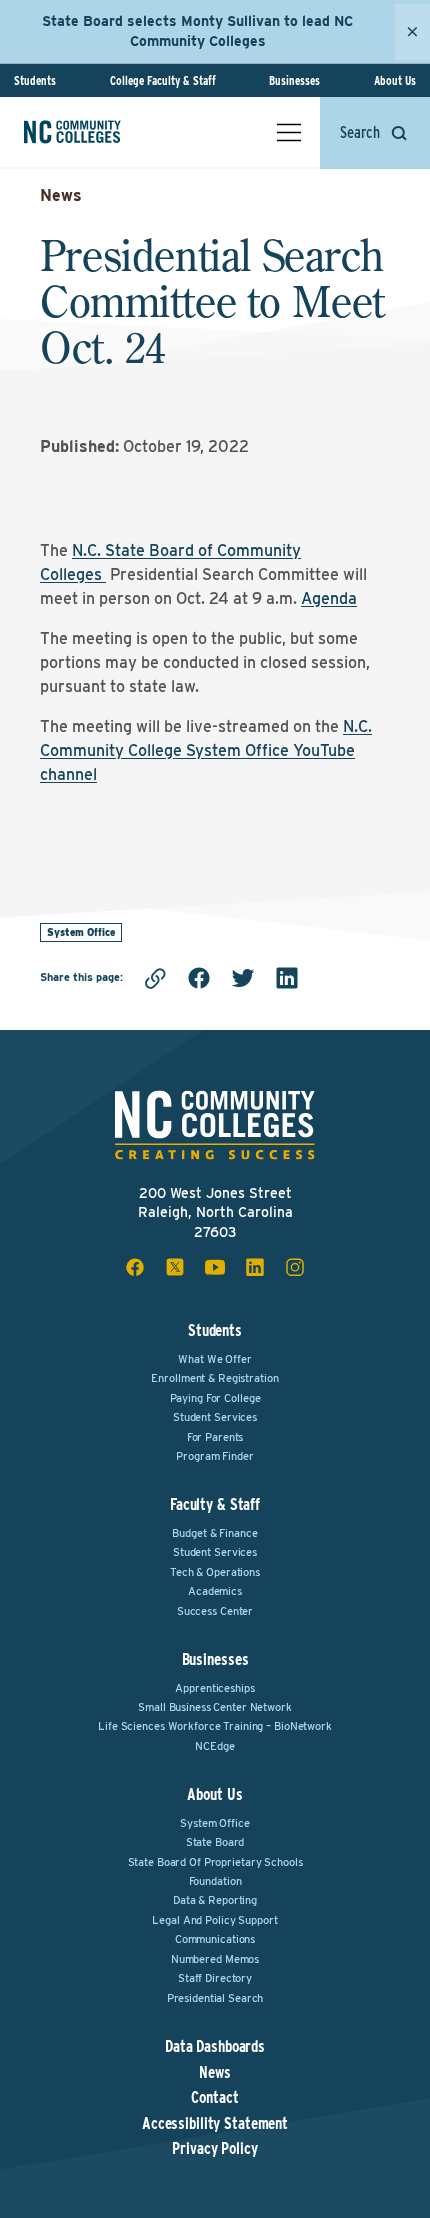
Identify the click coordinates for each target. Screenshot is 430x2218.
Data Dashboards (215, 2047)
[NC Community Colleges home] (99, 132)
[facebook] (199, 978)
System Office (81, 932)
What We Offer (214, 1359)
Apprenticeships (214, 1688)
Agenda (329, 598)
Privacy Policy (214, 2149)
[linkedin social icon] (255, 1267)
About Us (395, 80)
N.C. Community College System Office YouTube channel (206, 750)
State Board (215, 1842)
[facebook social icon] (135, 1267)
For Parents (215, 1437)
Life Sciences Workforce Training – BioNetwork (215, 1726)
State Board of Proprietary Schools (215, 1862)
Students (35, 80)
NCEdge (214, 1746)
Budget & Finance (214, 1533)
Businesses (294, 80)
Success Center (215, 1611)
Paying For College (215, 1398)
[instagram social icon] (295, 1267)
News (61, 195)
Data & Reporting (215, 1900)
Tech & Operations (215, 1572)
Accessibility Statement (215, 2124)
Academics (215, 1591)
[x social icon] (175, 1267)
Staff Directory (215, 1978)
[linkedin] (287, 978)
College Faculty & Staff (163, 80)
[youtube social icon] (215, 1267)
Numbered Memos (215, 1959)
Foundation (215, 1881)
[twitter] (243, 978)
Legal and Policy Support (214, 1920)
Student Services (215, 1417)
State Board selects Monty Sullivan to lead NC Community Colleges (197, 31)
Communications (215, 1939)
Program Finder (214, 1456)
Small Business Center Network (215, 1707)
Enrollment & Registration (214, 1378)
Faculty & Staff (215, 1504)
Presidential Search (215, 1998)
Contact (214, 2098)
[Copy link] (155, 978)
